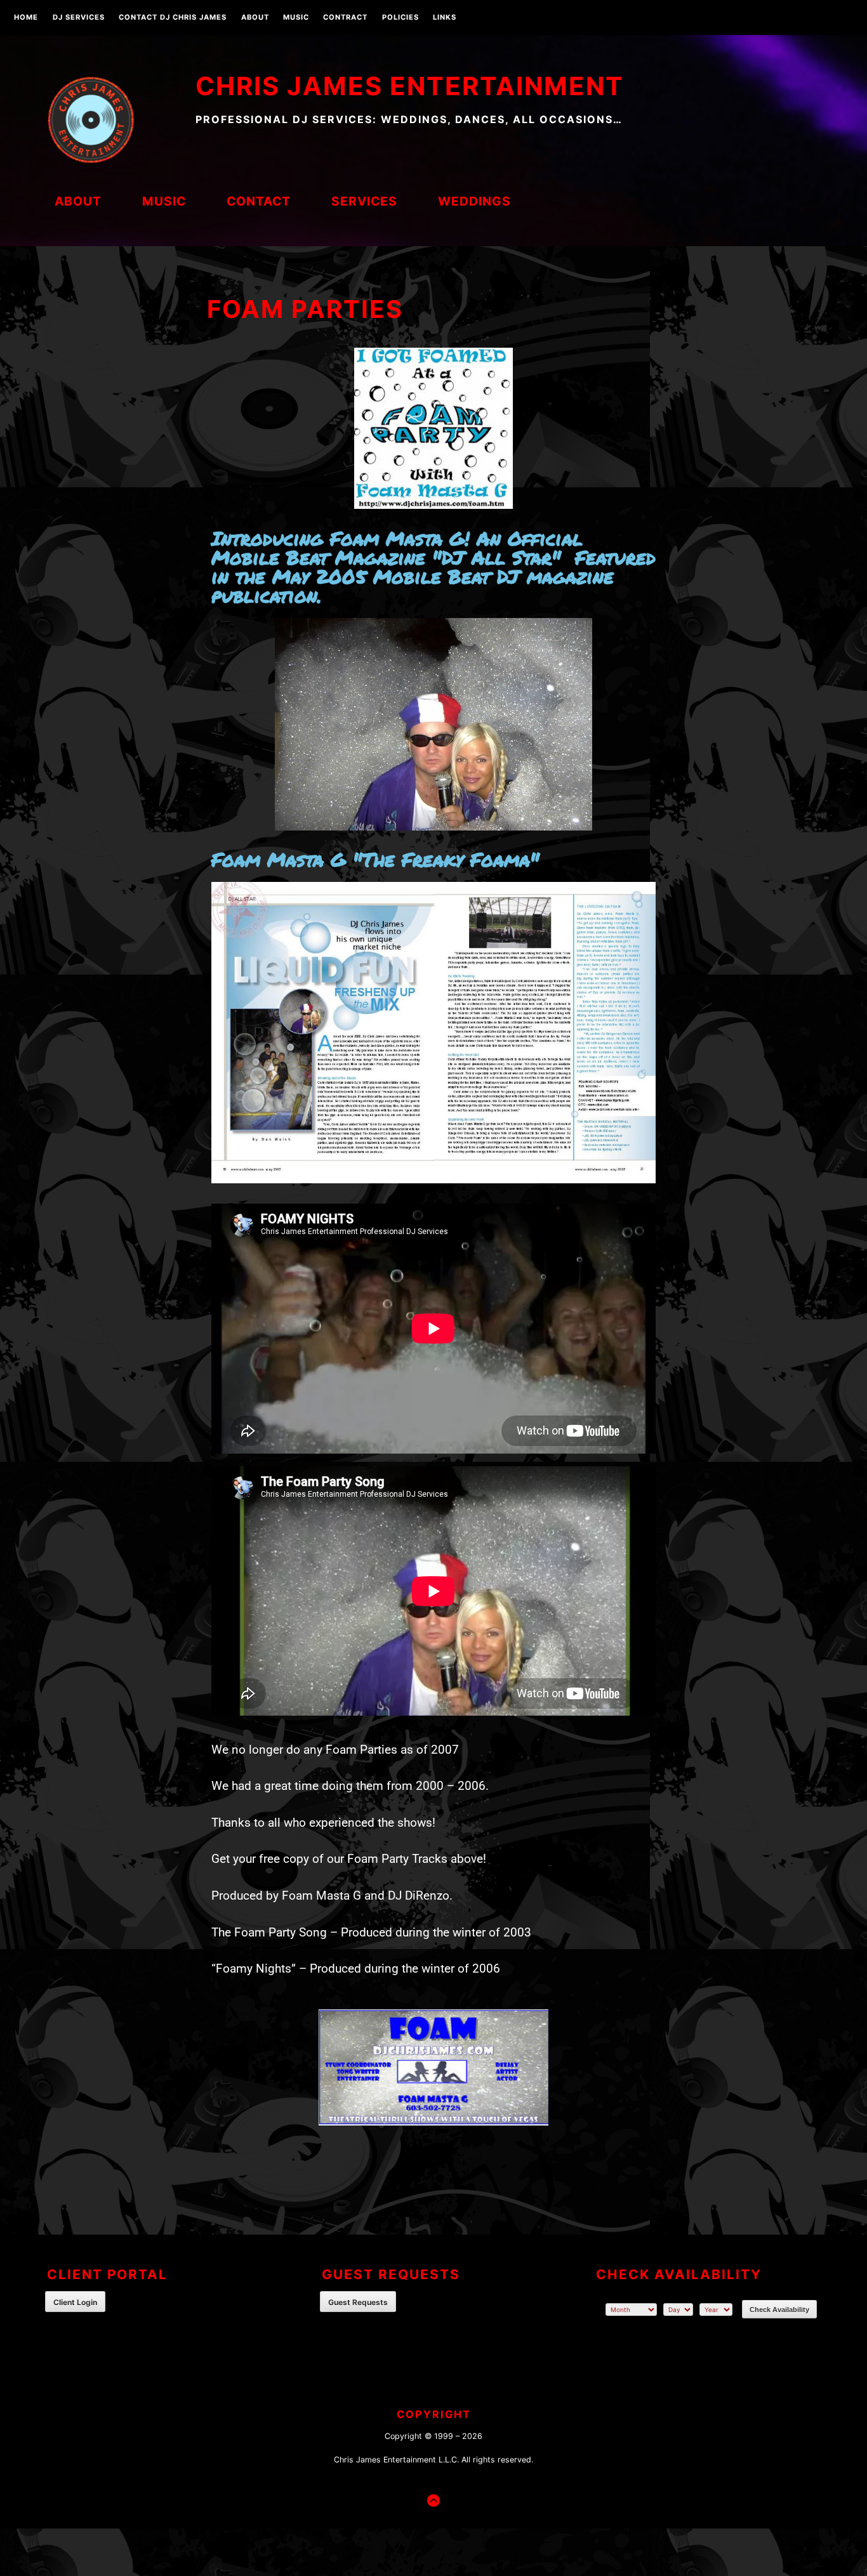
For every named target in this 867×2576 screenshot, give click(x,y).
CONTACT (259, 201)
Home (26, 18)
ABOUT (255, 18)
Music (296, 18)
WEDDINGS (474, 201)
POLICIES (400, 18)
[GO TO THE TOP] (433, 2500)
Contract (345, 18)
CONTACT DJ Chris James (173, 18)
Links (445, 18)
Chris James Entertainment (410, 86)
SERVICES (364, 201)
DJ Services (79, 18)
